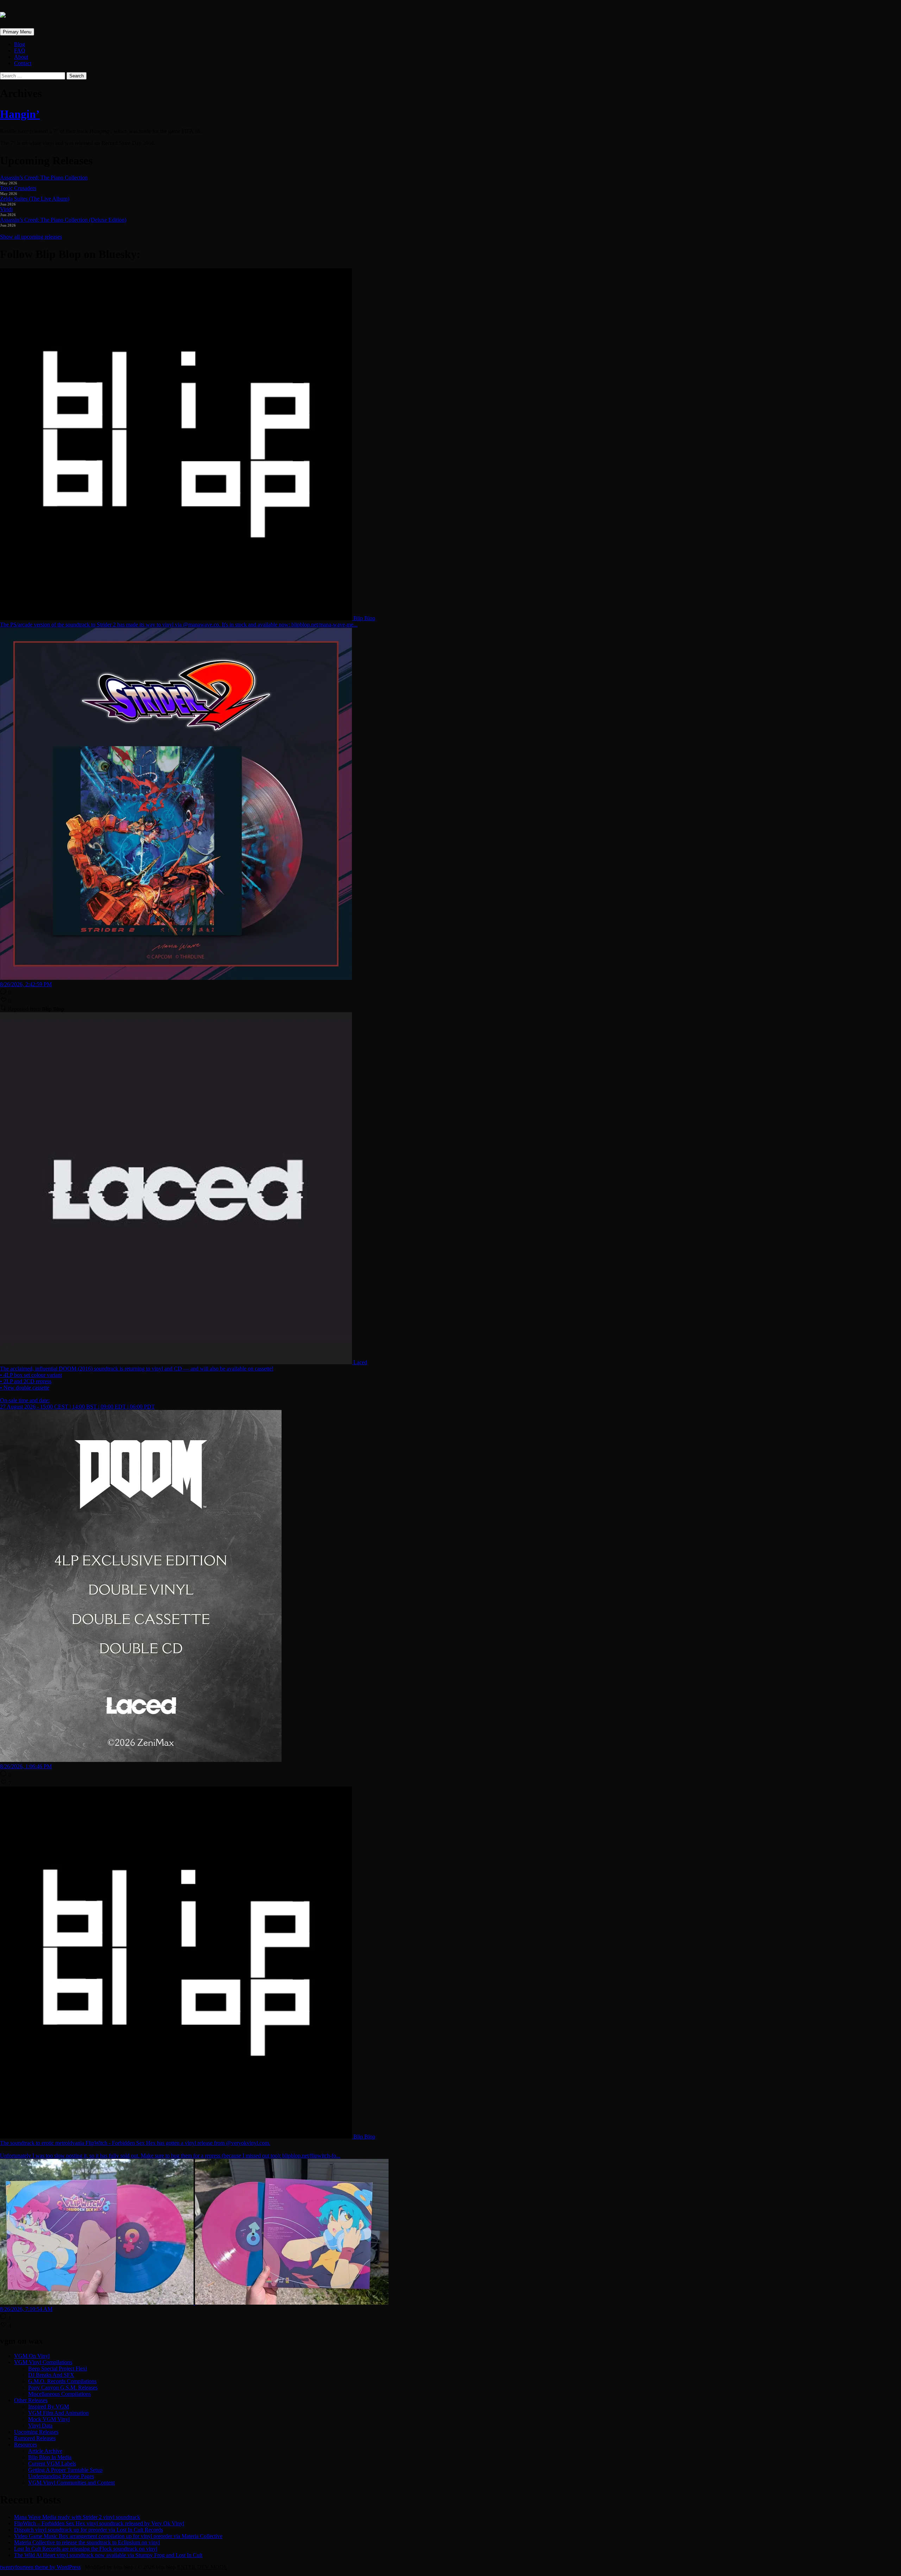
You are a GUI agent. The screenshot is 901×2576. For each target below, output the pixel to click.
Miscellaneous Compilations (59, 2394)
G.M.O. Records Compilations (62, 2381)
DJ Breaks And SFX (51, 2375)
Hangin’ (20, 114)
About (21, 57)
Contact (23, 63)
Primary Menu (17, 32)
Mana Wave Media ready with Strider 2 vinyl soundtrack (77, 2517)
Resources (26, 2445)
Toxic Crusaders (18, 188)
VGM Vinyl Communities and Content (71, 2483)
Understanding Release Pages (61, 2476)
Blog (20, 44)
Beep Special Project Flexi (58, 2369)
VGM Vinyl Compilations (43, 2362)
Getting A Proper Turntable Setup (65, 2470)
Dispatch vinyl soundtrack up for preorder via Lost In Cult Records (89, 2530)
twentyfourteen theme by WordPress (40, 2567)
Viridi (6, 209)
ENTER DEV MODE (202, 2567)
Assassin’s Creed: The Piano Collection (44, 178)
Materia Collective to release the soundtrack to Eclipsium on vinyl (87, 2542)
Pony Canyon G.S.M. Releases (63, 2388)
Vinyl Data (40, 2426)
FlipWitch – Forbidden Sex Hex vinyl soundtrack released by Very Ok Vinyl (99, 2523)
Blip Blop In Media (50, 2457)
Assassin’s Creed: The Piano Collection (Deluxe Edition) (63, 220)
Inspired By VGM (49, 2407)
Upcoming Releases (36, 2432)
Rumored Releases (35, 2438)
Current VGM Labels (52, 2464)
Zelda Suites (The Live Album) (35, 199)
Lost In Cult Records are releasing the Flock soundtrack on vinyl (86, 2549)
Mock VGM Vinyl (49, 2419)
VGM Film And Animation (58, 2413)
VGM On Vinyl (32, 2356)
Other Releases (31, 2400)
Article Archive (45, 2451)
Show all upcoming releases (31, 237)
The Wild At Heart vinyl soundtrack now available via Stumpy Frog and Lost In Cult (108, 2555)
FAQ (20, 51)
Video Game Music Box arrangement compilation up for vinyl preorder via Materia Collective (118, 2536)
